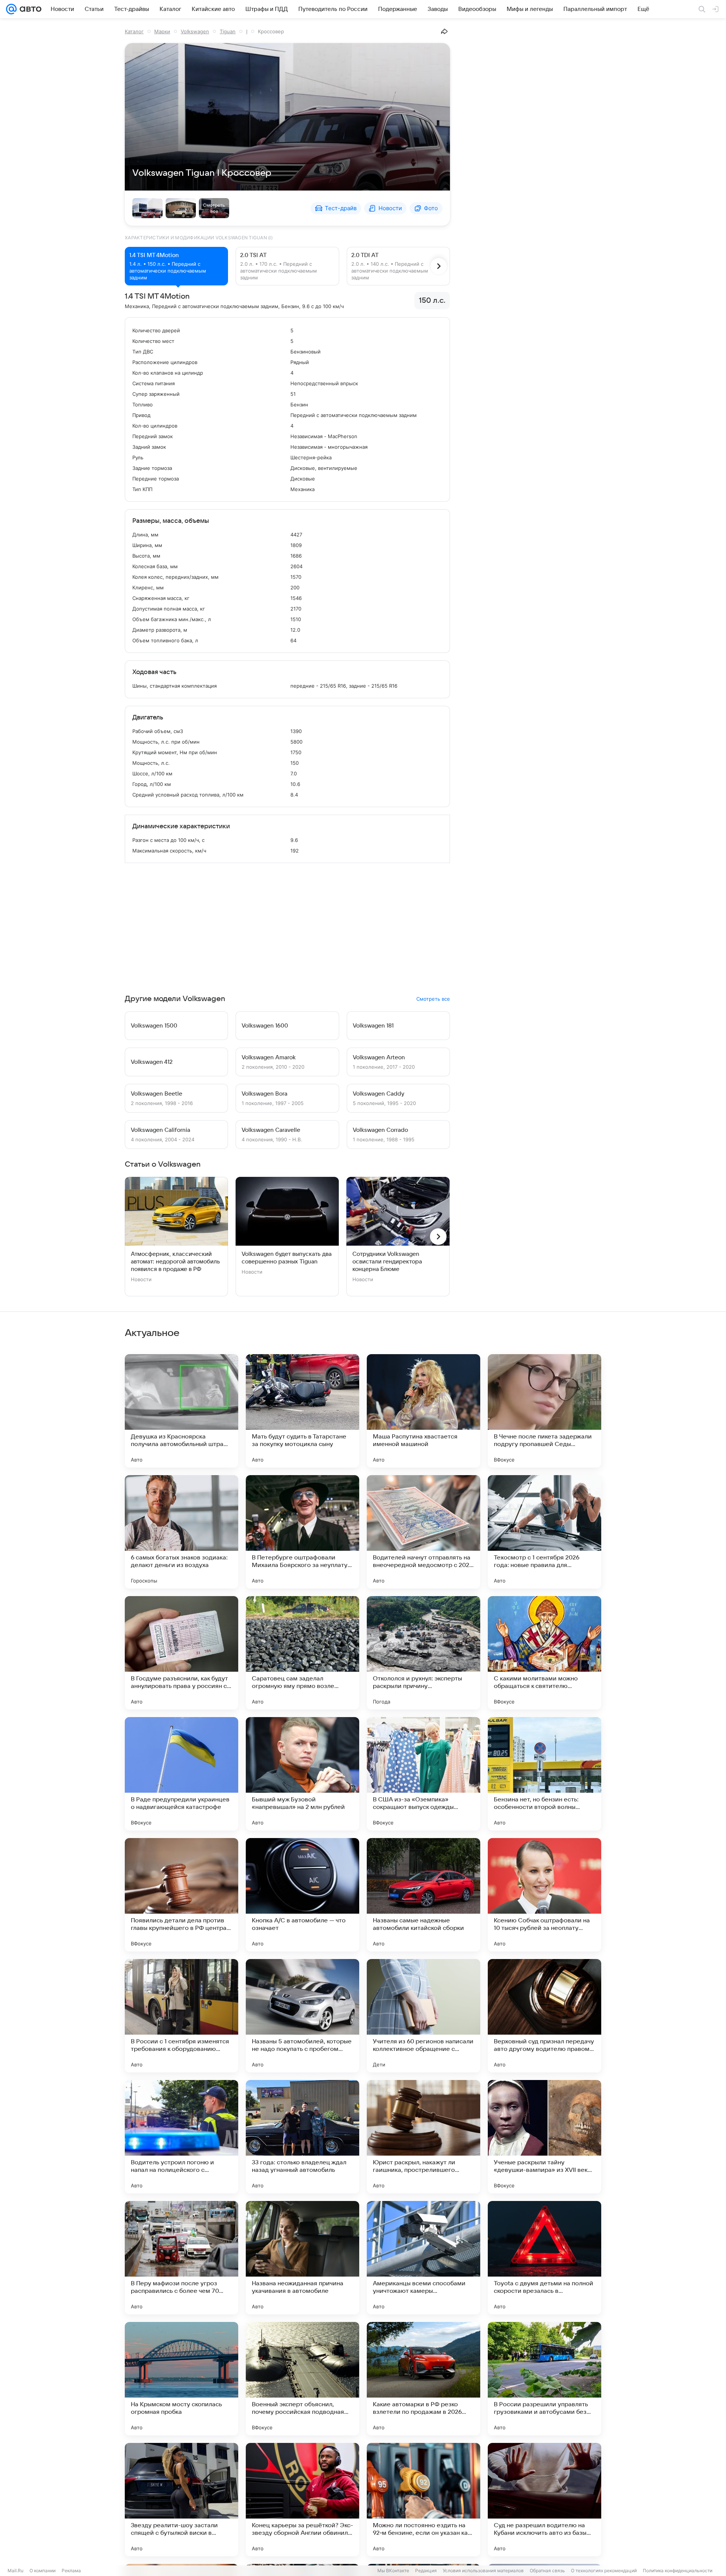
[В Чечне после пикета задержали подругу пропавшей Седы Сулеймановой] (544, 1411)
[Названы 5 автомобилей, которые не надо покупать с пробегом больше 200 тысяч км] (302, 2016)
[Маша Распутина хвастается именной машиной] (423, 1411)
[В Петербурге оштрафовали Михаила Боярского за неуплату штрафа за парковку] (302, 1532)
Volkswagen (195, 31)
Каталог (134, 31)
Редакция (426, 2571)
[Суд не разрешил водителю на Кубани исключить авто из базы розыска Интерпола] (544, 2500)
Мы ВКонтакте (393, 2571)
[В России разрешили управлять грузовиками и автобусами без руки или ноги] (544, 2379)
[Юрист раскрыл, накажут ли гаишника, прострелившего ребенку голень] (423, 2137)
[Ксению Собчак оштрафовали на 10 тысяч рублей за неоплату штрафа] (544, 1895)
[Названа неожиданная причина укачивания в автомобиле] (302, 2258)
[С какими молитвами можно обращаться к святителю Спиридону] (544, 1653)
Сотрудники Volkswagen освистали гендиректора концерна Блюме (387, 1262)
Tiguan (228, 31)
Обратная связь (547, 2571)
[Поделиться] (444, 31)
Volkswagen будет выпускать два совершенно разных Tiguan (287, 1258)
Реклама (71, 2571)
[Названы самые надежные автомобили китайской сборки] (423, 1895)
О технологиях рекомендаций (604, 2571)
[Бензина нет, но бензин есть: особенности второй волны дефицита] (544, 1774)
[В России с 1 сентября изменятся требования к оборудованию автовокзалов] (181, 2016)
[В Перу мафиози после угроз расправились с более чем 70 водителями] (181, 2258)
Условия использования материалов (483, 2571)
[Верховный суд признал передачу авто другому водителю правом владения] (544, 2016)
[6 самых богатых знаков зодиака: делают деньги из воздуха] (181, 1532)
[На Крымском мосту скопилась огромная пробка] (181, 2379)
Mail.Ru (16, 2571)
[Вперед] (439, 266)
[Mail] (11, 9)
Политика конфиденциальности (678, 2571)
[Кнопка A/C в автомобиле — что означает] (302, 1895)
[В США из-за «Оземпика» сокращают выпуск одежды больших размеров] (423, 1774)
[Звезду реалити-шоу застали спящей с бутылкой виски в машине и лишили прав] (181, 2500)
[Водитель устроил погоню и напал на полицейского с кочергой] (181, 2137)
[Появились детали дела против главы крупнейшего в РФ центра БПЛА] (181, 1895)
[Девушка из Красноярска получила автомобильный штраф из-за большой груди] (181, 1411)
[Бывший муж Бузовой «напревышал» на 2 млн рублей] (302, 1774)
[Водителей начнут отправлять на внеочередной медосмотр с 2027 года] (423, 1532)
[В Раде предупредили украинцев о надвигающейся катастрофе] (181, 1774)
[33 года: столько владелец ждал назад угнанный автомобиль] (302, 2137)
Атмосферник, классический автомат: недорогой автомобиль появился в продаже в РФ (175, 1262)
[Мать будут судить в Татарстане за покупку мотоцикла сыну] (302, 1411)
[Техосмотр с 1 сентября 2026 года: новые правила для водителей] (544, 1532)
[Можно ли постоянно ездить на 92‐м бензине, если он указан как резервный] (423, 2500)
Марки (162, 31)
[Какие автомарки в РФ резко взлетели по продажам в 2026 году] (423, 2379)
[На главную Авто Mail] (29, 9)
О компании (43, 2571)
